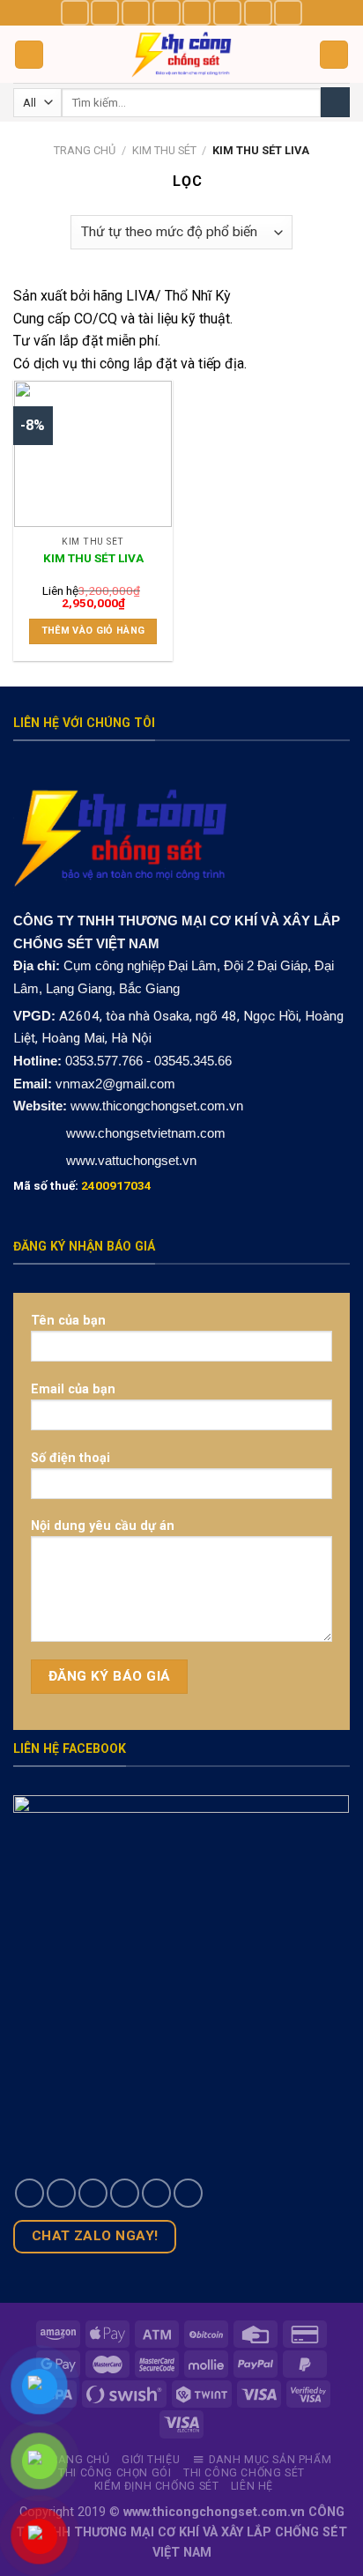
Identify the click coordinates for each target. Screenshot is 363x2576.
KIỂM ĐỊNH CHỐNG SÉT (157, 2486)
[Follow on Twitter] (196, 13)
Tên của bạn (68, 1321)
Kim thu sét (164, 150)
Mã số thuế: (82, 1185)
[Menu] (29, 55)
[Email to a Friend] (125, 2193)
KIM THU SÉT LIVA (93, 558)
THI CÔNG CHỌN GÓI (115, 2473)
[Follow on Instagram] (105, 13)
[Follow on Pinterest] (258, 13)
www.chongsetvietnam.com (144, 1133)
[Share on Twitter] (93, 2193)
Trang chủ (85, 150)
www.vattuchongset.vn (131, 1160)
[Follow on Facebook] (75, 13)
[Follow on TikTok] (136, 13)
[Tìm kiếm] (335, 102)
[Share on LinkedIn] (188, 2193)
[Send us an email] (227, 13)
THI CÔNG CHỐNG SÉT (244, 2473)
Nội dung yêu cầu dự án (103, 1526)
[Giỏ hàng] (334, 55)
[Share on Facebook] (61, 2193)
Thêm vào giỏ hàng (93, 631)
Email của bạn (73, 1389)
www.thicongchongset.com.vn (157, 1106)
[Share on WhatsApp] (30, 2193)
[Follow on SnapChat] (167, 13)
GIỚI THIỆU (151, 2460)
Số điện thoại (70, 1458)
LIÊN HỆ (252, 2486)
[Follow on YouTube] (288, 13)
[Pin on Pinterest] (156, 2193)
